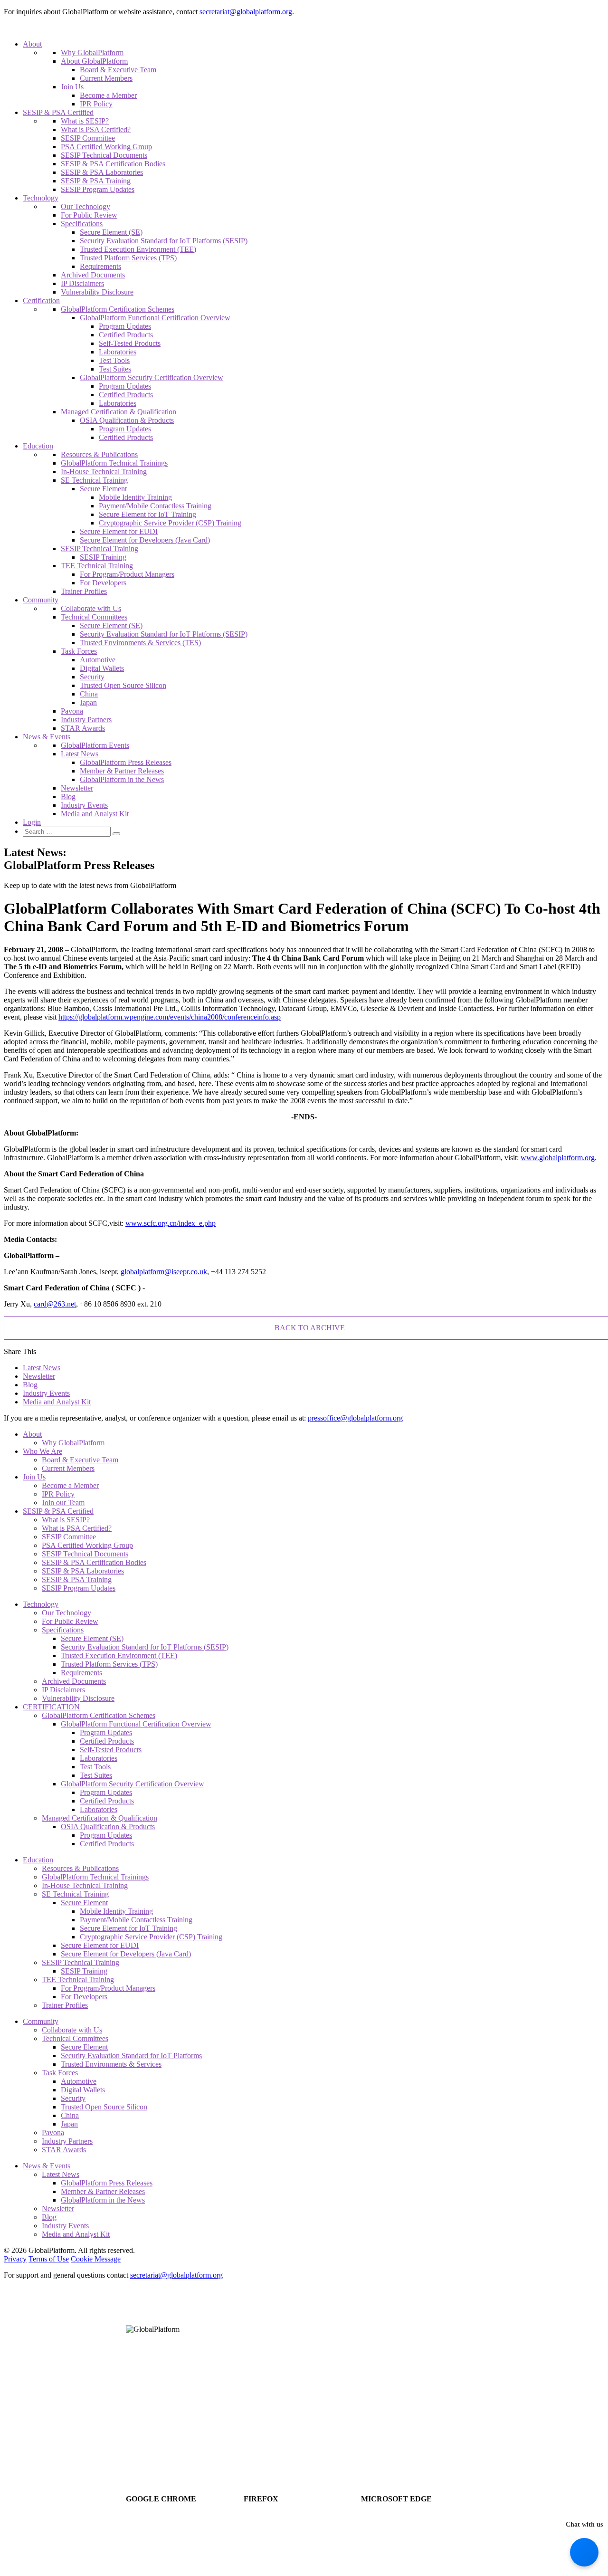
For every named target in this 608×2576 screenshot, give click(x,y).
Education (38, 446)
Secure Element (103, 489)
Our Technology (85, 206)
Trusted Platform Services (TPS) (128, 258)
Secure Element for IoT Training (147, 514)
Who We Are (43, 1451)
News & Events (47, 737)
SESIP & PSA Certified (58, 112)
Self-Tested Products (130, 343)
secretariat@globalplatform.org (246, 12)
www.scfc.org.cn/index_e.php (171, 1223)
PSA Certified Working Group (106, 147)
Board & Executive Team (118, 70)
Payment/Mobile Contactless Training (155, 506)
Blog (68, 797)
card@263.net (55, 1304)
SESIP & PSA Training (96, 181)
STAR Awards (83, 728)
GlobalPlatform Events (95, 745)
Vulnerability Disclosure (97, 292)
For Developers (103, 583)
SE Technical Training (94, 480)
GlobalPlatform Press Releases (126, 762)
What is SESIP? (85, 121)
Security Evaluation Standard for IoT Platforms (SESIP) (164, 241)
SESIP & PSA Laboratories (102, 172)
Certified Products (126, 335)
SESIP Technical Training (100, 549)
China (89, 694)
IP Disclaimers (82, 283)
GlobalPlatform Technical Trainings (114, 463)
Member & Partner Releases (122, 771)
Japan (88, 702)
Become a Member (108, 95)
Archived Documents (93, 275)
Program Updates (125, 326)
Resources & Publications (99, 454)
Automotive (98, 660)
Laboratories (118, 352)
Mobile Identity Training (135, 497)
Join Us (72, 87)
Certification (41, 301)
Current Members (106, 78)
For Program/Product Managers (127, 574)
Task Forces (79, 651)
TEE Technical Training (97, 566)
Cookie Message (96, 2259)
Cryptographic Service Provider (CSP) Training (170, 523)
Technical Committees (94, 617)
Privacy (15, 2259)
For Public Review (89, 215)
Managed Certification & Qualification (119, 412)
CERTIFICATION (51, 1707)
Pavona (72, 711)
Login (32, 822)
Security (92, 677)
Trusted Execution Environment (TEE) (138, 249)
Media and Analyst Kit (95, 814)
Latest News (80, 754)
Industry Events (84, 805)
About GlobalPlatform (94, 61)
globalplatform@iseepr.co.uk (164, 1272)
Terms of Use (49, 2259)
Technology (41, 198)
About (32, 44)
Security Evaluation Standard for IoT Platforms (131, 2056)
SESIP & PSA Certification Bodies (113, 164)
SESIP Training (103, 557)
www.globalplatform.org (558, 1158)
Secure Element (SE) (111, 232)
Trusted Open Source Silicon (123, 685)
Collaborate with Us (91, 608)
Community (41, 600)
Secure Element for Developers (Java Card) (145, 540)
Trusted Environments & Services (111, 2064)
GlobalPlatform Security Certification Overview (152, 377)
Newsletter (77, 788)
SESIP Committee (88, 138)
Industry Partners (86, 720)
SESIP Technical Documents (104, 155)
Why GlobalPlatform (92, 52)
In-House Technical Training (104, 472)
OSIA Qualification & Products (127, 420)
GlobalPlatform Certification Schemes (118, 309)
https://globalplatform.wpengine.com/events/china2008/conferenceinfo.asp (170, 1017)
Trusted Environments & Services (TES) (140, 643)
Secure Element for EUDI (119, 531)
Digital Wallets (102, 668)
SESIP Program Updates (98, 189)
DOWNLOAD (185, 2522)
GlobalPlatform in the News (122, 779)
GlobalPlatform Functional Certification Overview (155, 318)
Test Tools (114, 360)
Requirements (100, 266)
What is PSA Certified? (96, 129)
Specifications (82, 224)
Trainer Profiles (84, 591)
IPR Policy (96, 104)
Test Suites (115, 369)
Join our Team (63, 1503)
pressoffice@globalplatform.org (355, 1418)
